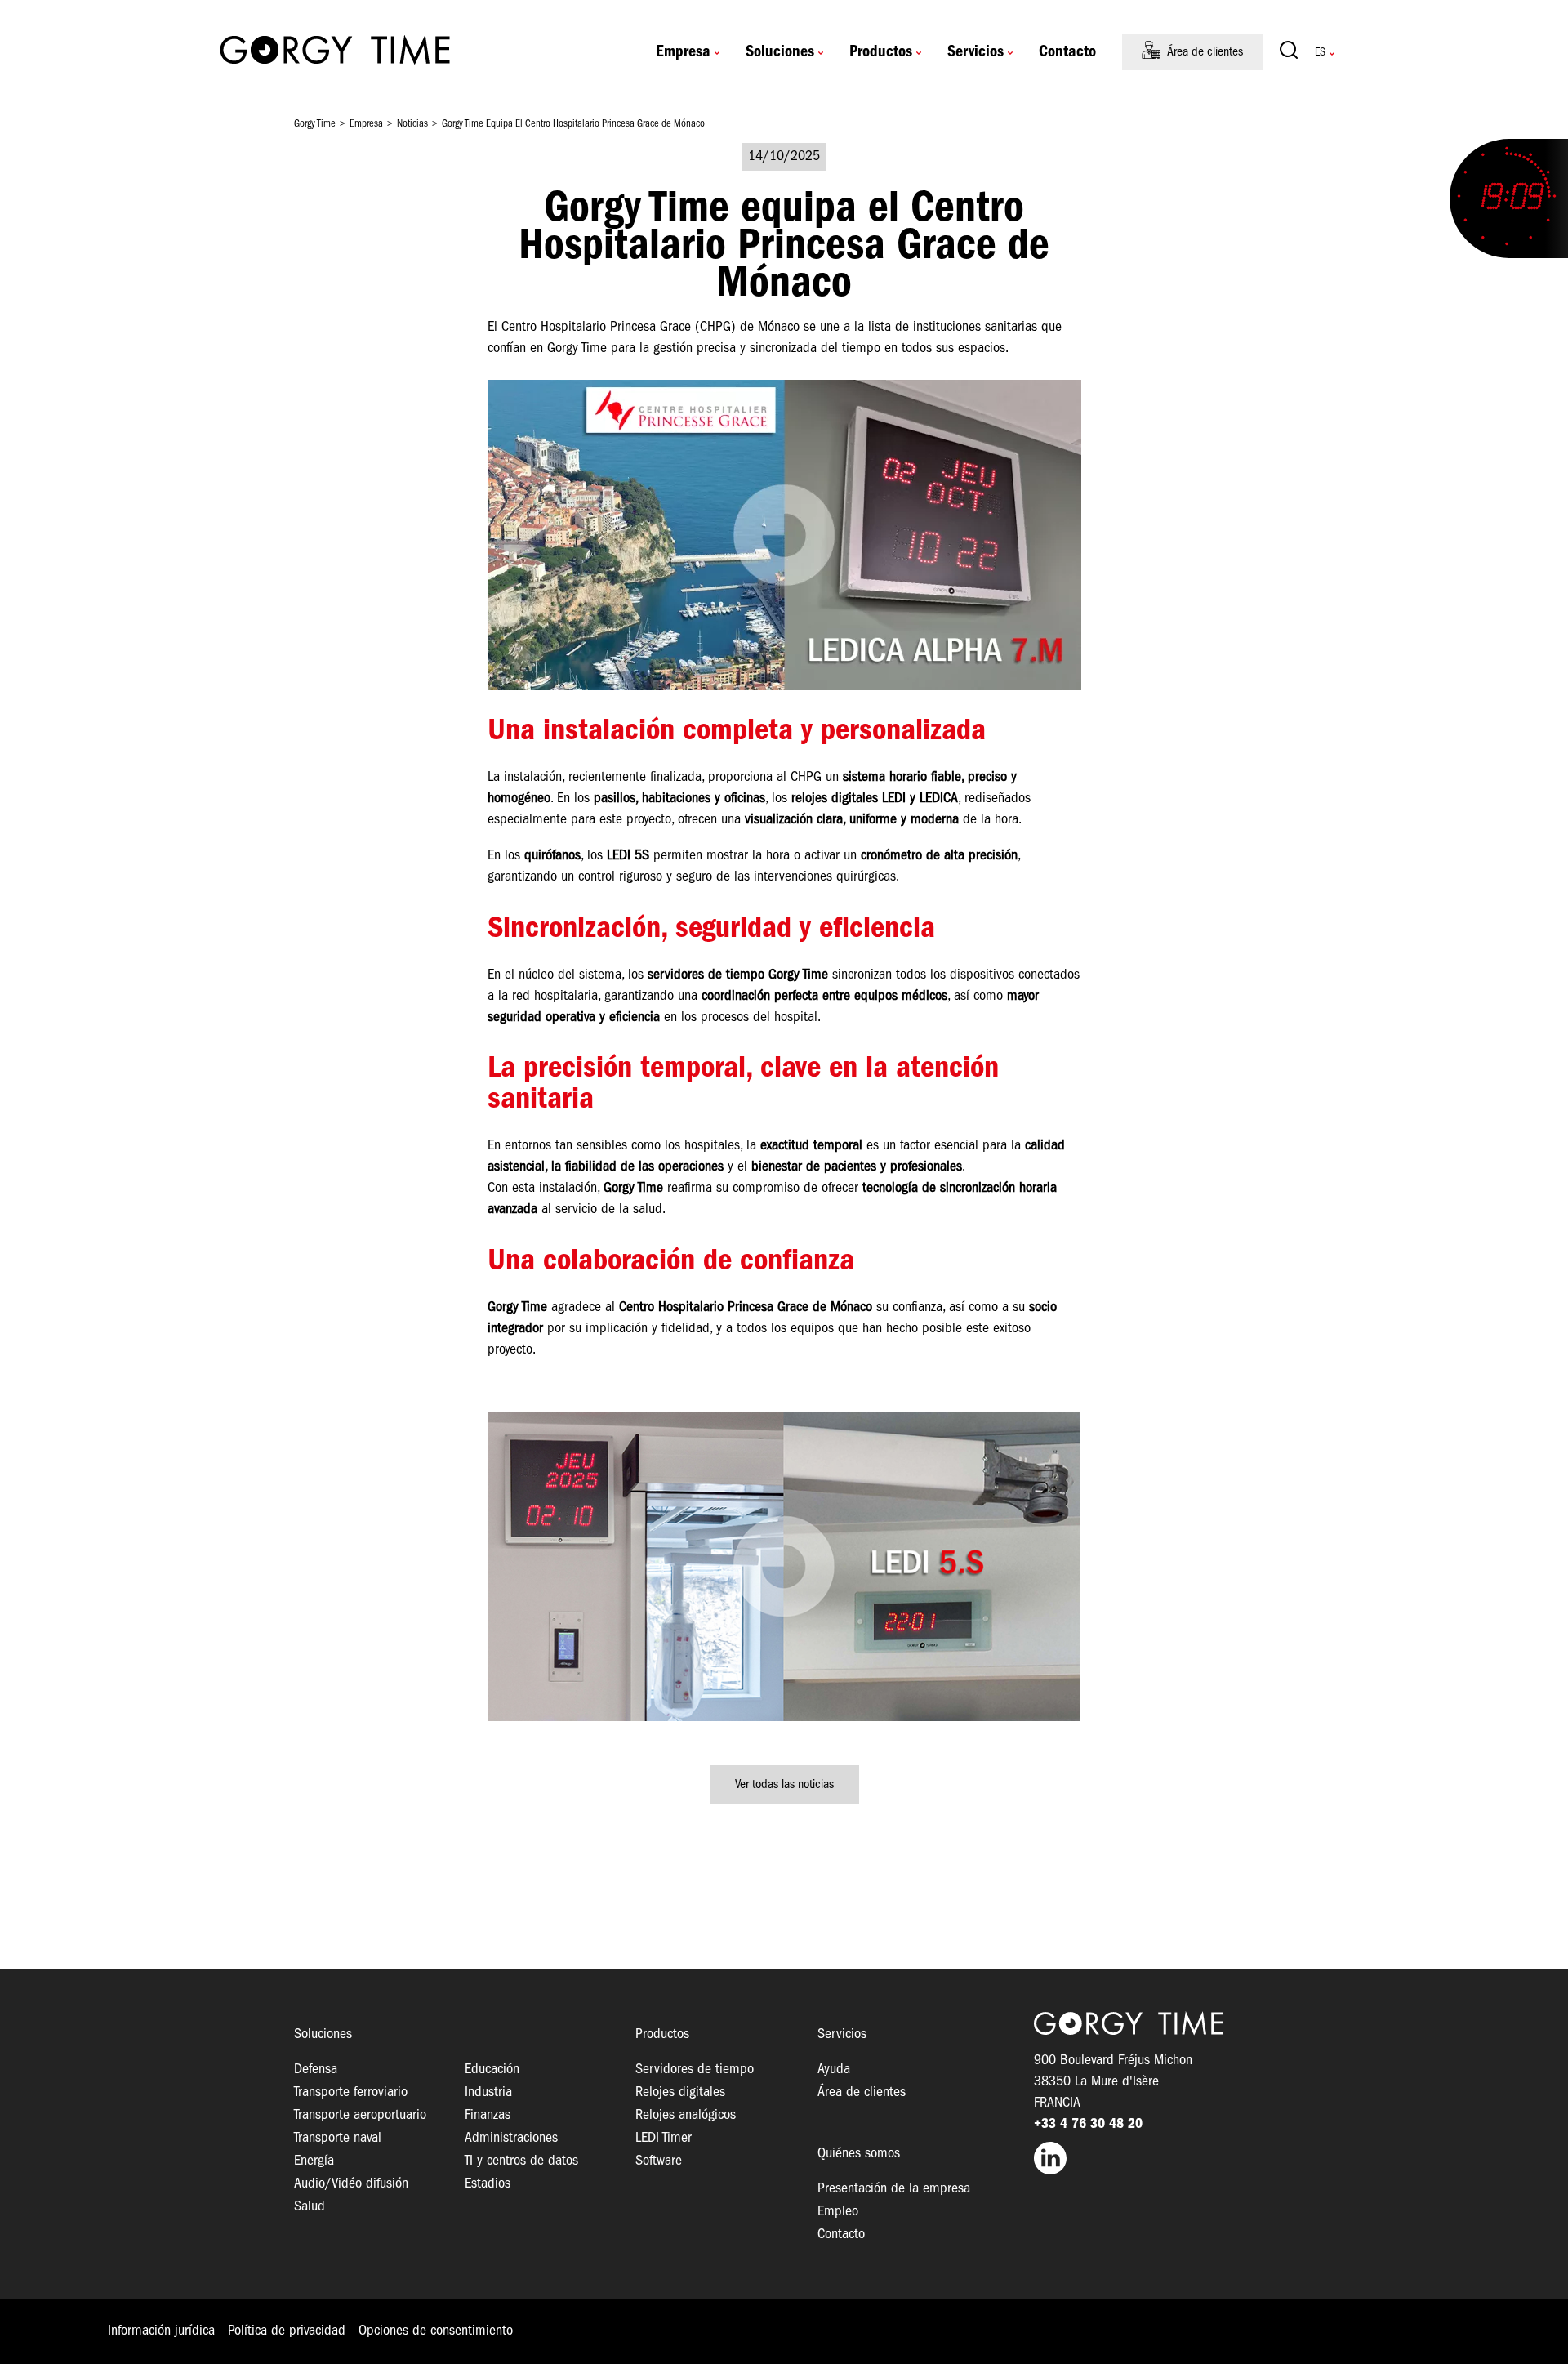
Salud (310, 2207)
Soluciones (780, 52)
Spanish (1320, 53)
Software (659, 2161)
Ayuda (834, 2070)
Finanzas (488, 2115)
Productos (881, 52)
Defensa (316, 2070)
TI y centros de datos (521, 2161)
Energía (314, 2161)
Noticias (412, 124)
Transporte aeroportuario (360, 2115)
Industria (488, 2092)
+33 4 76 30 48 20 (1088, 2124)
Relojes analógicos (686, 2115)
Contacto (1067, 52)
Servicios (976, 52)
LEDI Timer (664, 2138)
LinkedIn (1154, 2158)
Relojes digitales (680, 2092)
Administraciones (511, 2138)
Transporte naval (338, 2138)
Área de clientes (1205, 52)
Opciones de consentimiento (436, 2331)
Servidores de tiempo (695, 2070)
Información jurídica (161, 2331)
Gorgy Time (315, 124)
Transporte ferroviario (351, 2092)
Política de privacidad (287, 2331)
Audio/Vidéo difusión (351, 2184)
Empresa (683, 52)
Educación (492, 2070)
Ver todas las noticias (784, 1785)
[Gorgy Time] (335, 52)
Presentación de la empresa (894, 2189)
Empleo (838, 2212)
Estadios (488, 2184)
